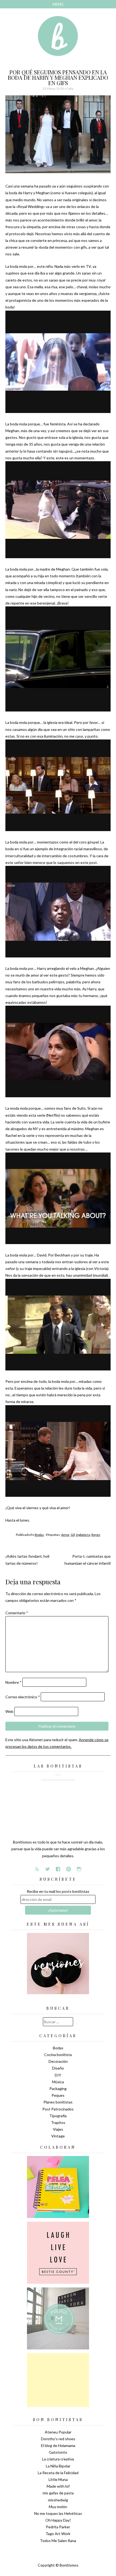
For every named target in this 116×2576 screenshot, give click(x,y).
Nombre (13, 1682)
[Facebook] (58, 1869)
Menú (58, 4)
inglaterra (83, 1535)
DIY (58, 2075)
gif (73, 1535)
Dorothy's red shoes (58, 2439)
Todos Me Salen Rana (58, 2541)
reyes (96, 1535)
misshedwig (58, 2500)
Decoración (58, 2061)
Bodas (39, 1535)
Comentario (17, 1613)
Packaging (58, 2089)
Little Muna (58, 2479)
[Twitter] (47, 1869)
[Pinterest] (69, 1869)
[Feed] (37, 1869)
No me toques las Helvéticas (58, 2513)
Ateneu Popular (58, 2432)
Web (9, 1711)
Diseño (58, 2068)
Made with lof (58, 2486)
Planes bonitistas (58, 2102)
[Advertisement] (58, 2380)
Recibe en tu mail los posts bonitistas (58, 1891)
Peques (58, 2095)
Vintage (58, 2136)
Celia (70, 88)
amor (65, 1535)
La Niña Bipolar (58, 2466)
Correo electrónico (23, 1697)
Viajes (58, 2129)
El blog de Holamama (58, 2445)
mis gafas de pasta (58, 2493)
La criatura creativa (58, 2459)
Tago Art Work (58, 2534)
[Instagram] (79, 1869)
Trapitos (58, 2122)
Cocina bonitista (58, 2055)
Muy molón (58, 2507)
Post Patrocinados (58, 2109)
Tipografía (58, 2116)
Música (58, 2082)
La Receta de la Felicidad (58, 2473)
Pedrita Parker (58, 2527)
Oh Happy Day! (58, 2520)
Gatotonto (58, 2452)
